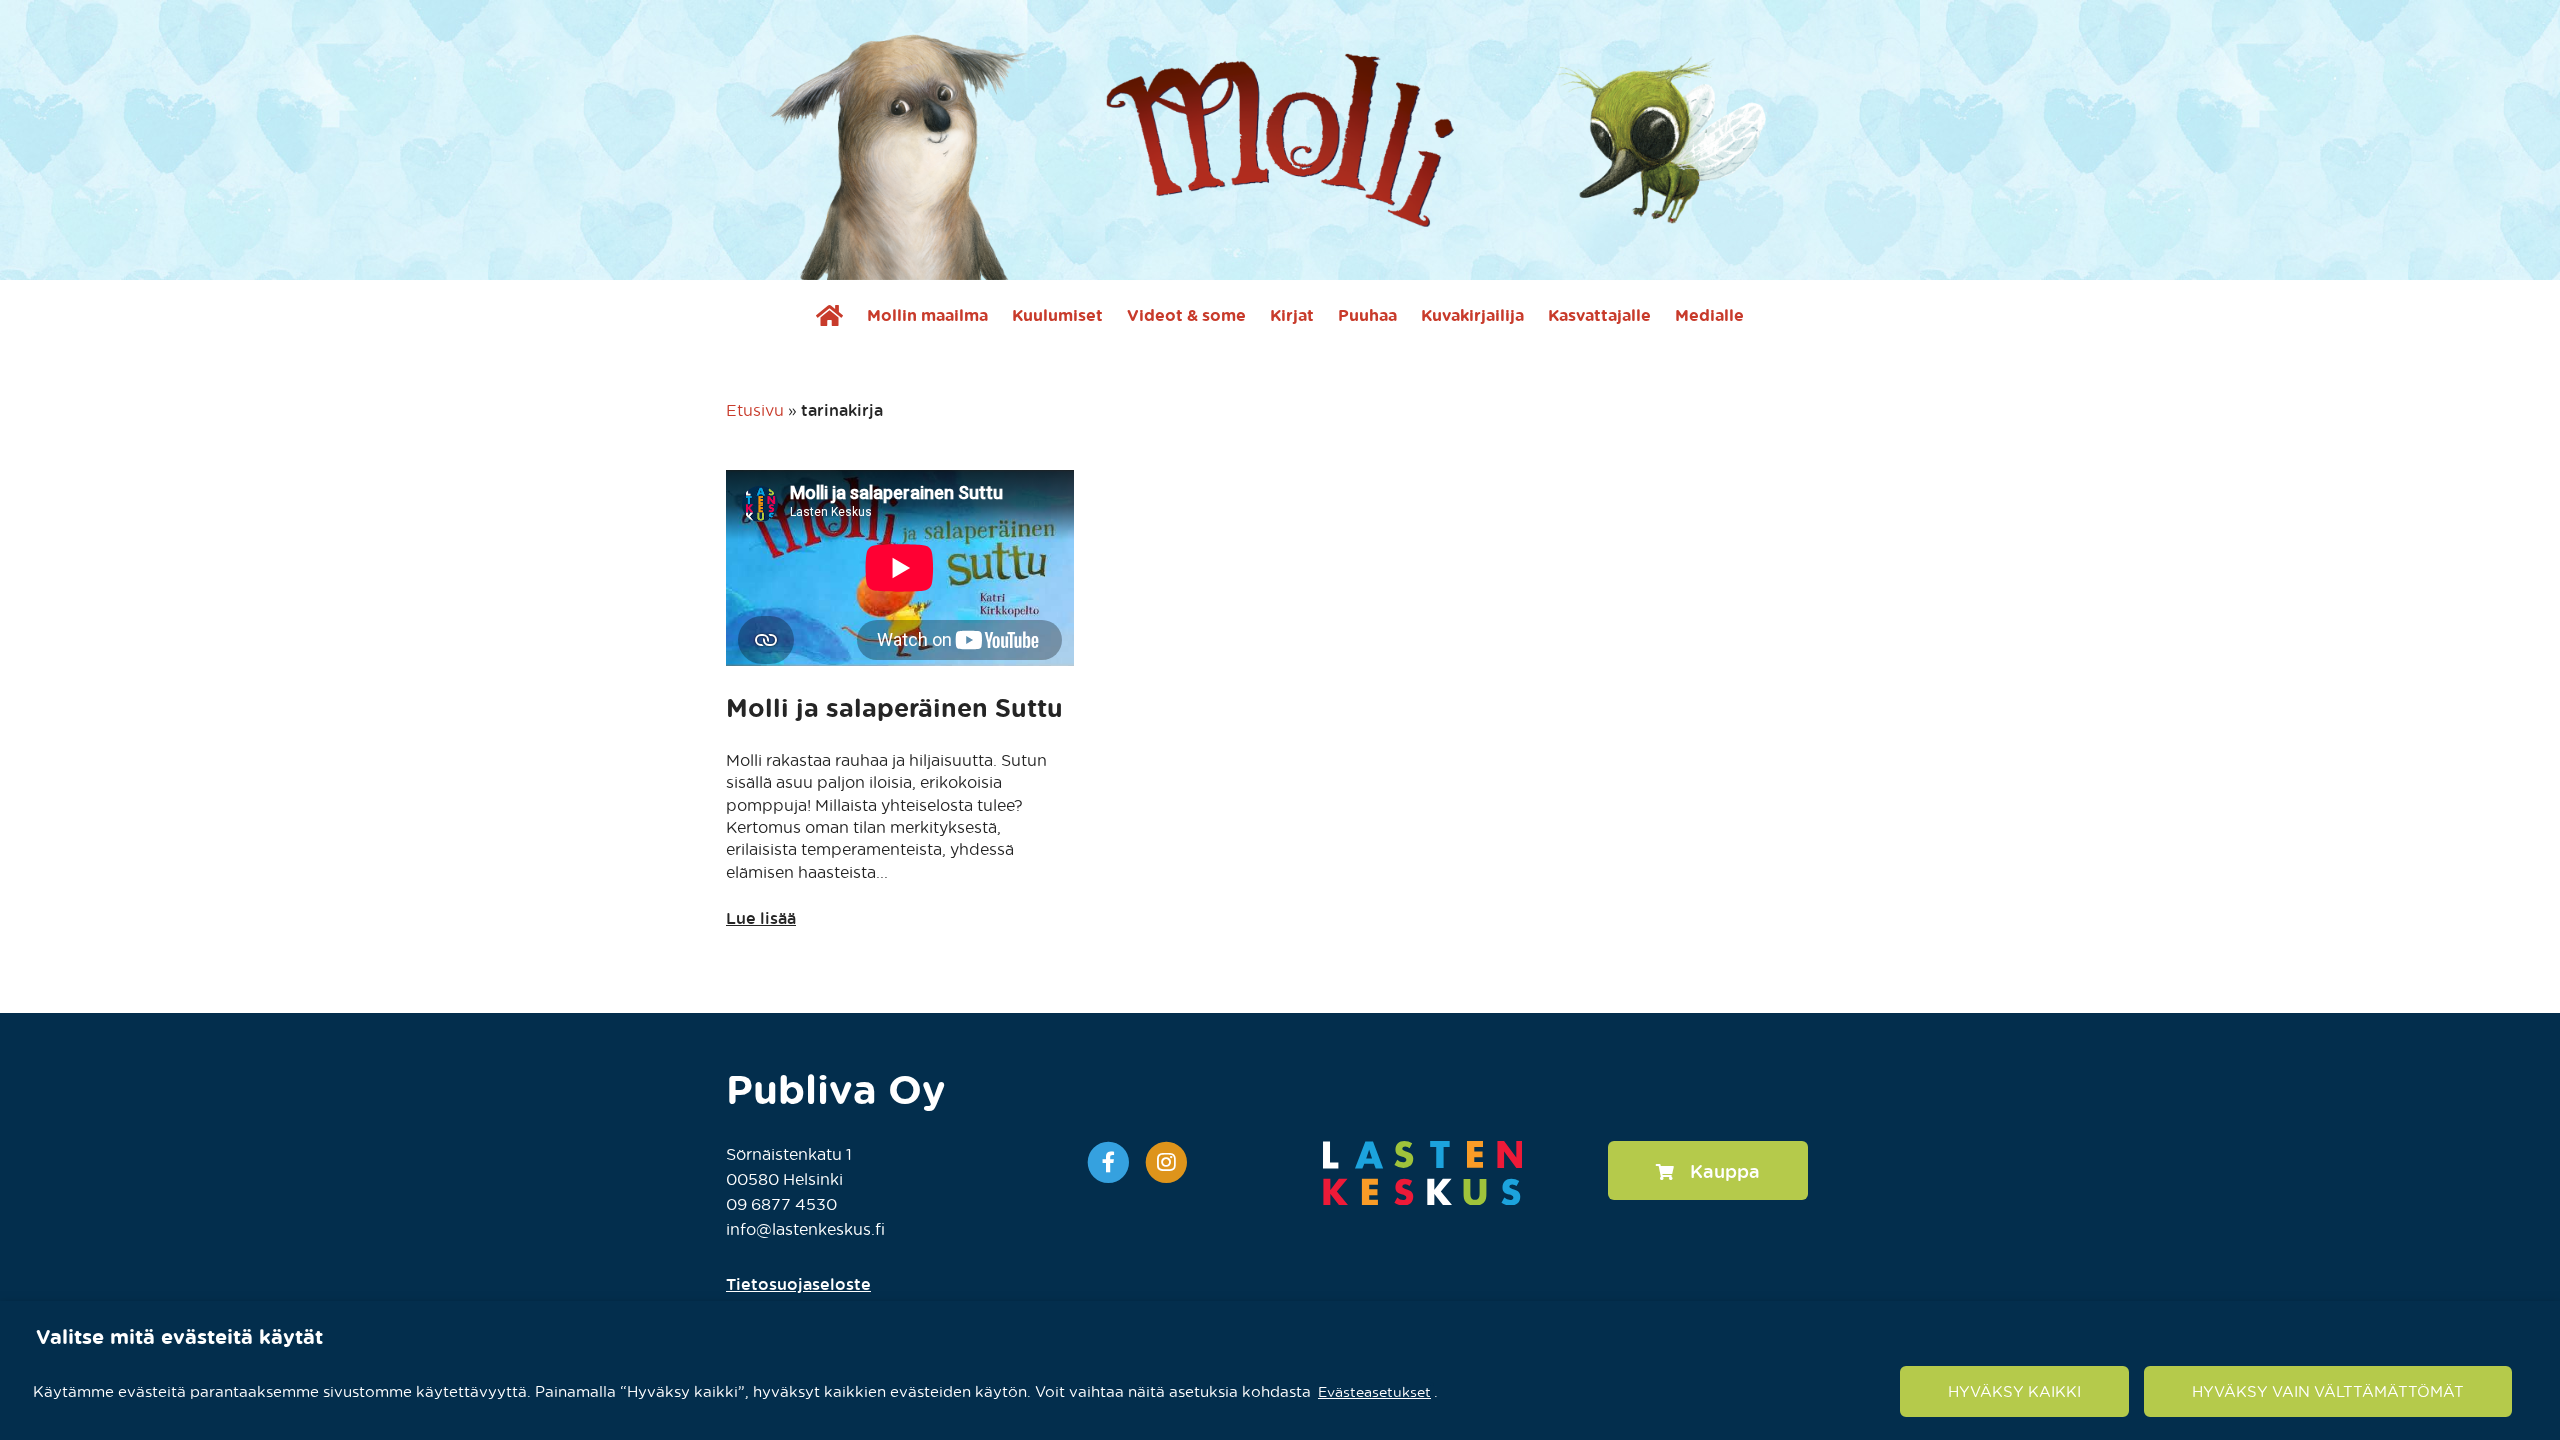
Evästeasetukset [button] (1374, 1390)
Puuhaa (1367, 315)
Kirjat (1292, 315)
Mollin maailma (927, 315)
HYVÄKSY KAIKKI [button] (2014, 1391)
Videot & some (1186, 315)
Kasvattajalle (1599, 315)
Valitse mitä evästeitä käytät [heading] (179, 1336)
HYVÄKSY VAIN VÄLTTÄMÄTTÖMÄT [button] (2328, 1391)
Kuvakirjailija (1472, 315)
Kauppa (1725, 1170)
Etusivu (755, 409)
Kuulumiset (1057, 315)
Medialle (1709, 315)
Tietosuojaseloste (798, 1284)
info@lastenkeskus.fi (805, 1228)
